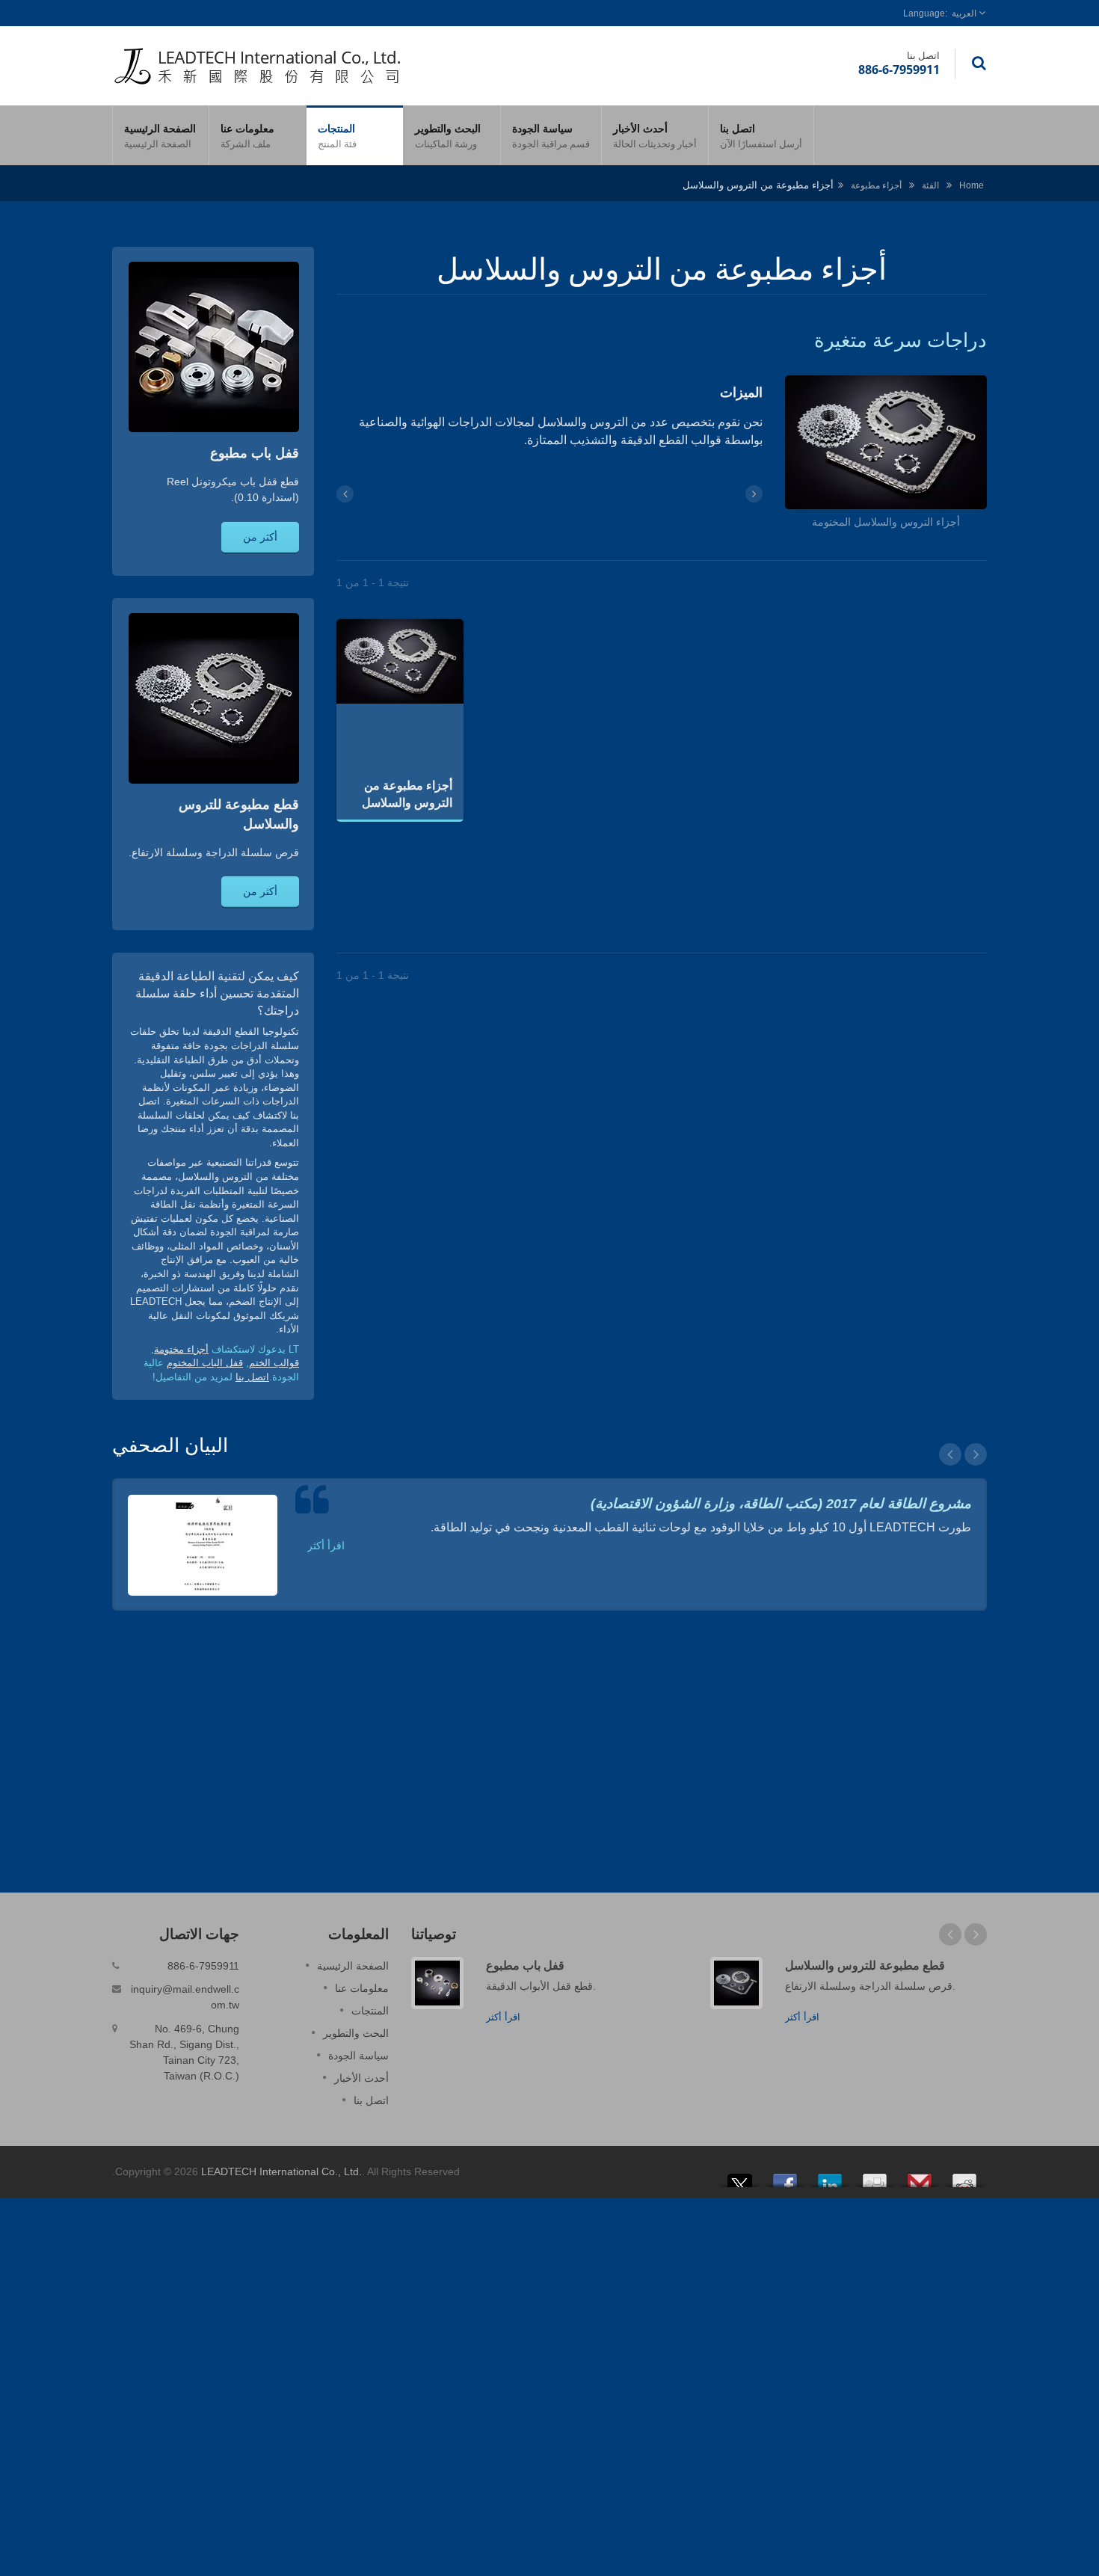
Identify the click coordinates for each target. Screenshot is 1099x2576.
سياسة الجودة (551, 136)
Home (972, 185)
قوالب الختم (274, 1363)
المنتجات (337, 136)
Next (976, 1454)
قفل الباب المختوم (205, 1363)
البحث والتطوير (448, 136)
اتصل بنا (761, 136)
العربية (964, 13)
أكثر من (260, 537)
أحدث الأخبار (655, 136)
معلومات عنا (247, 136)
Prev (950, 1454)
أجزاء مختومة (181, 1349)
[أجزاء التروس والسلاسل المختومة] (886, 445)
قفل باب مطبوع (525, 1965)
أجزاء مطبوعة (876, 185)
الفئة (930, 185)
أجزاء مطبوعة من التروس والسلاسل (407, 794)
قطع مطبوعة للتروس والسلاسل (865, 1965)
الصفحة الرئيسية (160, 136)
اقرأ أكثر (326, 1546)
